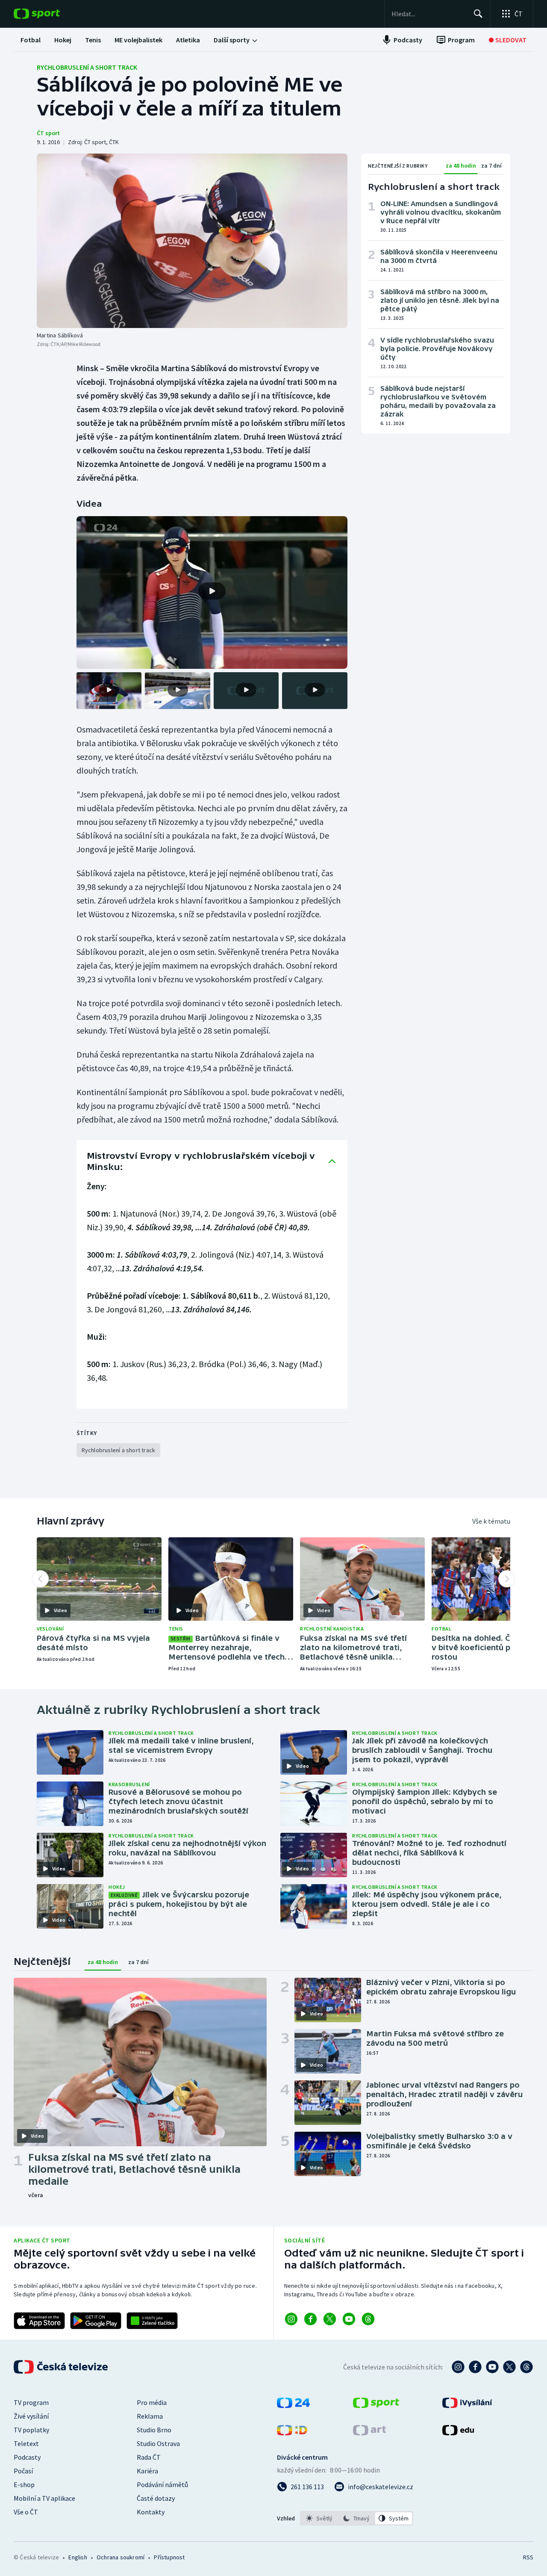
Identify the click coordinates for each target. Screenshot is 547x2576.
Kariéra (147, 2471)
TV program (31, 2402)
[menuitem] (31, 40)
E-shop (24, 2484)
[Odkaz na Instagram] (291, 2319)
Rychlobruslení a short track (87, 67)
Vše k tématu (491, 1521)
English (78, 2557)
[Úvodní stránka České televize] (62, 2367)
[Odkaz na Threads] (368, 2319)
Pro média (152, 2402)
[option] (319, 2518)
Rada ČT (149, 2457)
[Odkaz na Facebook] (310, 2319)
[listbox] (357, 2518)
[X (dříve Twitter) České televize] (509, 2367)
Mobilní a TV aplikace (44, 2498)
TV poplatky (31, 2430)
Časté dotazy (156, 2498)
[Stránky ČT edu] (458, 2433)
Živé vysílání (31, 2416)
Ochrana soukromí (121, 2557)
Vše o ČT (26, 2512)
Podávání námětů (162, 2484)
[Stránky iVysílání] (467, 2405)
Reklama (150, 2416)
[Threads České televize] (526, 2367)
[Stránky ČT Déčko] (292, 2433)
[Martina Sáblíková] (192, 241)
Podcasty (27, 2457)
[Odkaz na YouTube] (349, 2319)
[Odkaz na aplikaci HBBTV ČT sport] (152, 2321)
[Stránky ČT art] (369, 2433)
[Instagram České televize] (458, 2367)
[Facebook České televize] (475, 2367)
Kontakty (151, 2512)
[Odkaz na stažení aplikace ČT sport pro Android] (96, 2321)
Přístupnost (169, 2557)
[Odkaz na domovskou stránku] (50, 14)
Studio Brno (154, 2430)
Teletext (26, 2443)
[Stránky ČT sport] (376, 2405)
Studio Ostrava (158, 2443)
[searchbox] (429, 14)
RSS (528, 2557)
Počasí (23, 2471)
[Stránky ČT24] (293, 2405)
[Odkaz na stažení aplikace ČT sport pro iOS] (39, 2321)
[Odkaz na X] (330, 2319)
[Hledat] (478, 14)
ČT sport (48, 133)
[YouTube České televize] (492, 2367)
